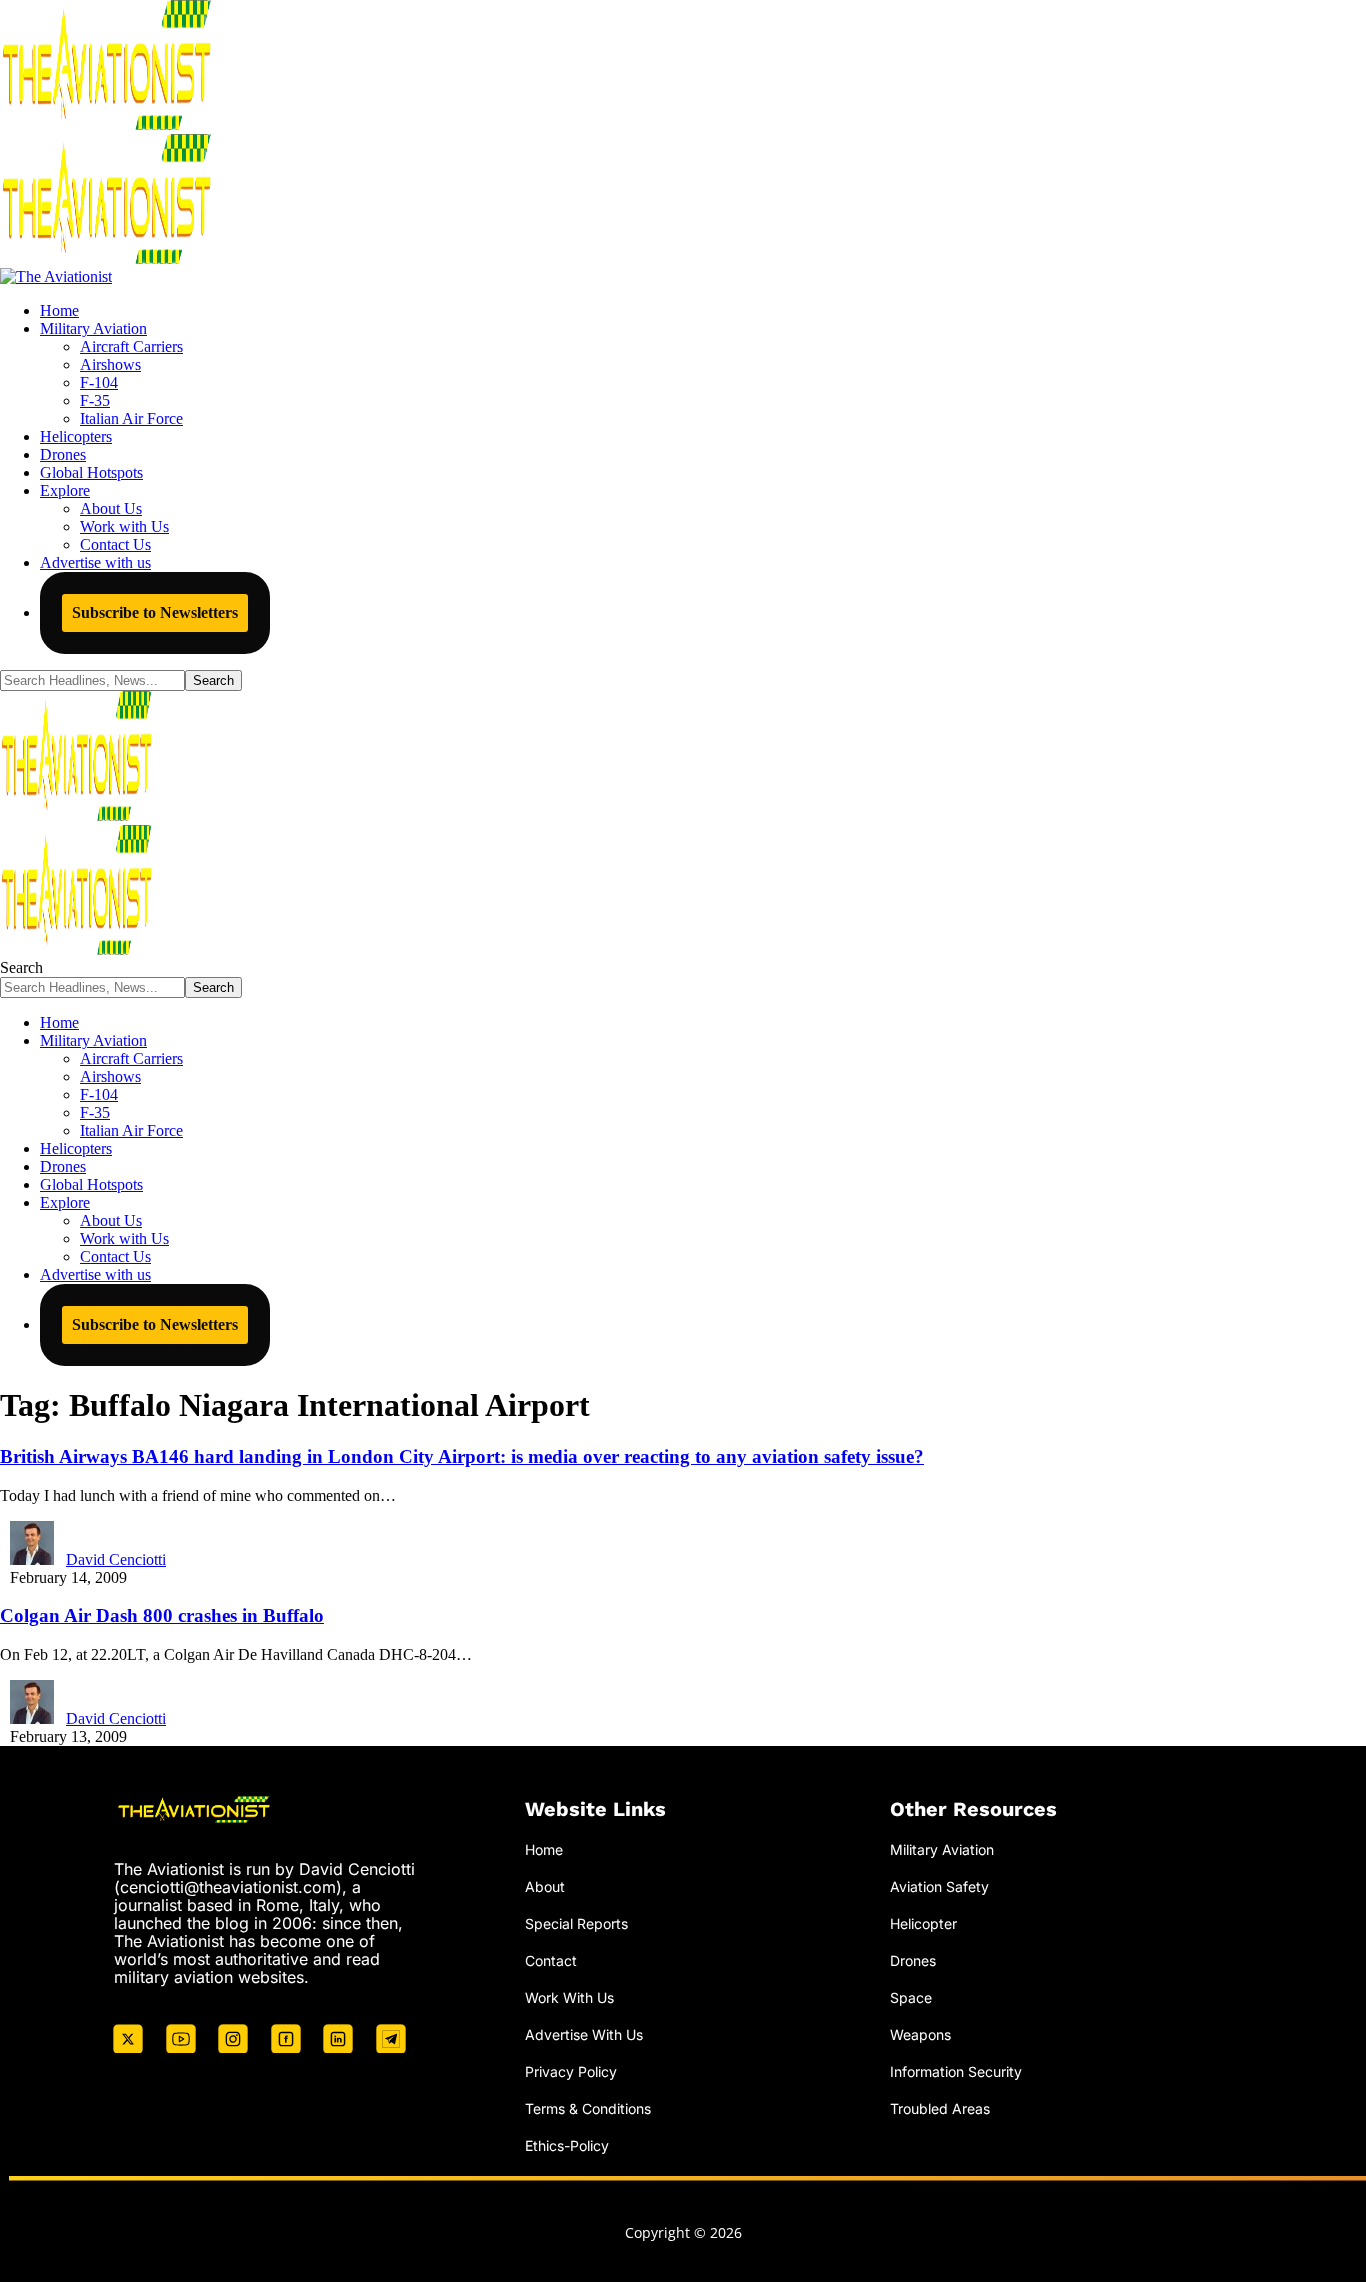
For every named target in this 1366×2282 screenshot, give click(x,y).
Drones (913, 1960)
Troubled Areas (940, 2108)
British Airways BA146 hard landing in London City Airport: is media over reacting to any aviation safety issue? (462, 1456)
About (545, 1886)
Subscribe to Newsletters (155, 612)
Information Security (956, 2071)
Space (911, 1997)
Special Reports (576, 1923)
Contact (551, 1960)
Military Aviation (942, 1849)
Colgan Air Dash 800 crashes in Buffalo (162, 1615)
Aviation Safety (939, 1886)
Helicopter (923, 1923)
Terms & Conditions (588, 2108)
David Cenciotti (116, 1559)
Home (544, 1849)
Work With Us (569, 1997)
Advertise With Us (584, 2034)
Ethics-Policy (567, 2145)
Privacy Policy (571, 2071)
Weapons (920, 2034)
